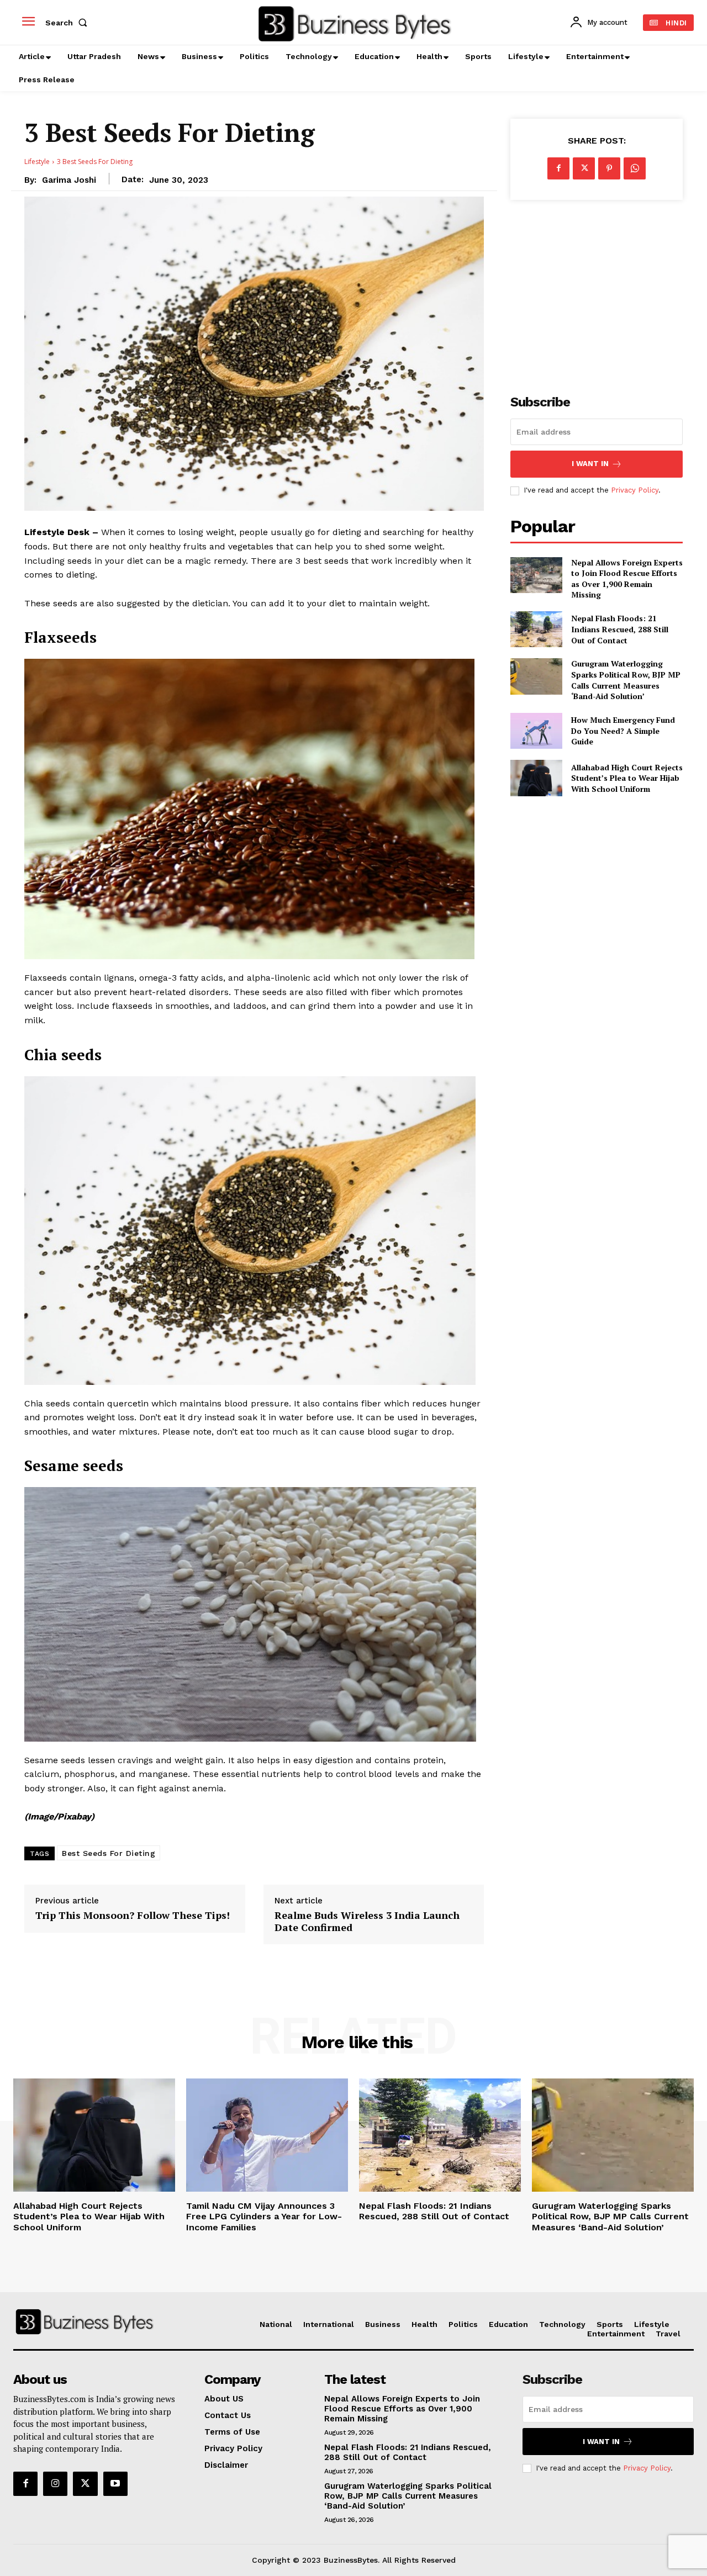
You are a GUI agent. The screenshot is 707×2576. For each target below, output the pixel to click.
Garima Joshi (69, 180)
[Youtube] (115, 2484)
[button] (68, 23)
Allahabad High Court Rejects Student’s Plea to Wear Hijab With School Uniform (627, 778)
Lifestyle (37, 162)
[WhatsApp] (635, 168)
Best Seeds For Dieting (109, 1853)
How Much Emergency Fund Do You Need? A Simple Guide (623, 731)
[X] (584, 168)
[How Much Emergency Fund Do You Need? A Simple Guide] (536, 731)
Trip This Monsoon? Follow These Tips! (133, 1916)
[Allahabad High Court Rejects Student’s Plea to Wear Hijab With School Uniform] (536, 778)
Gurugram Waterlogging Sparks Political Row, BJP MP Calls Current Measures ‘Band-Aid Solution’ (626, 680)
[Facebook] (558, 168)
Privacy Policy (635, 490)
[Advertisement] (597, 291)
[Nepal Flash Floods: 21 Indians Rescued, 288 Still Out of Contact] (536, 629)
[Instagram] (55, 2484)
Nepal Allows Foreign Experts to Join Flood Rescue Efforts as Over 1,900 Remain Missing (627, 579)
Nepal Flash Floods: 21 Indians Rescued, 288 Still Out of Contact (620, 629)
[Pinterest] (609, 168)
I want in (590, 464)
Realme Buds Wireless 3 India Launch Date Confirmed (367, 1921)
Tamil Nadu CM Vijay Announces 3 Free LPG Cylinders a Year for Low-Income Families (264, 2216)
